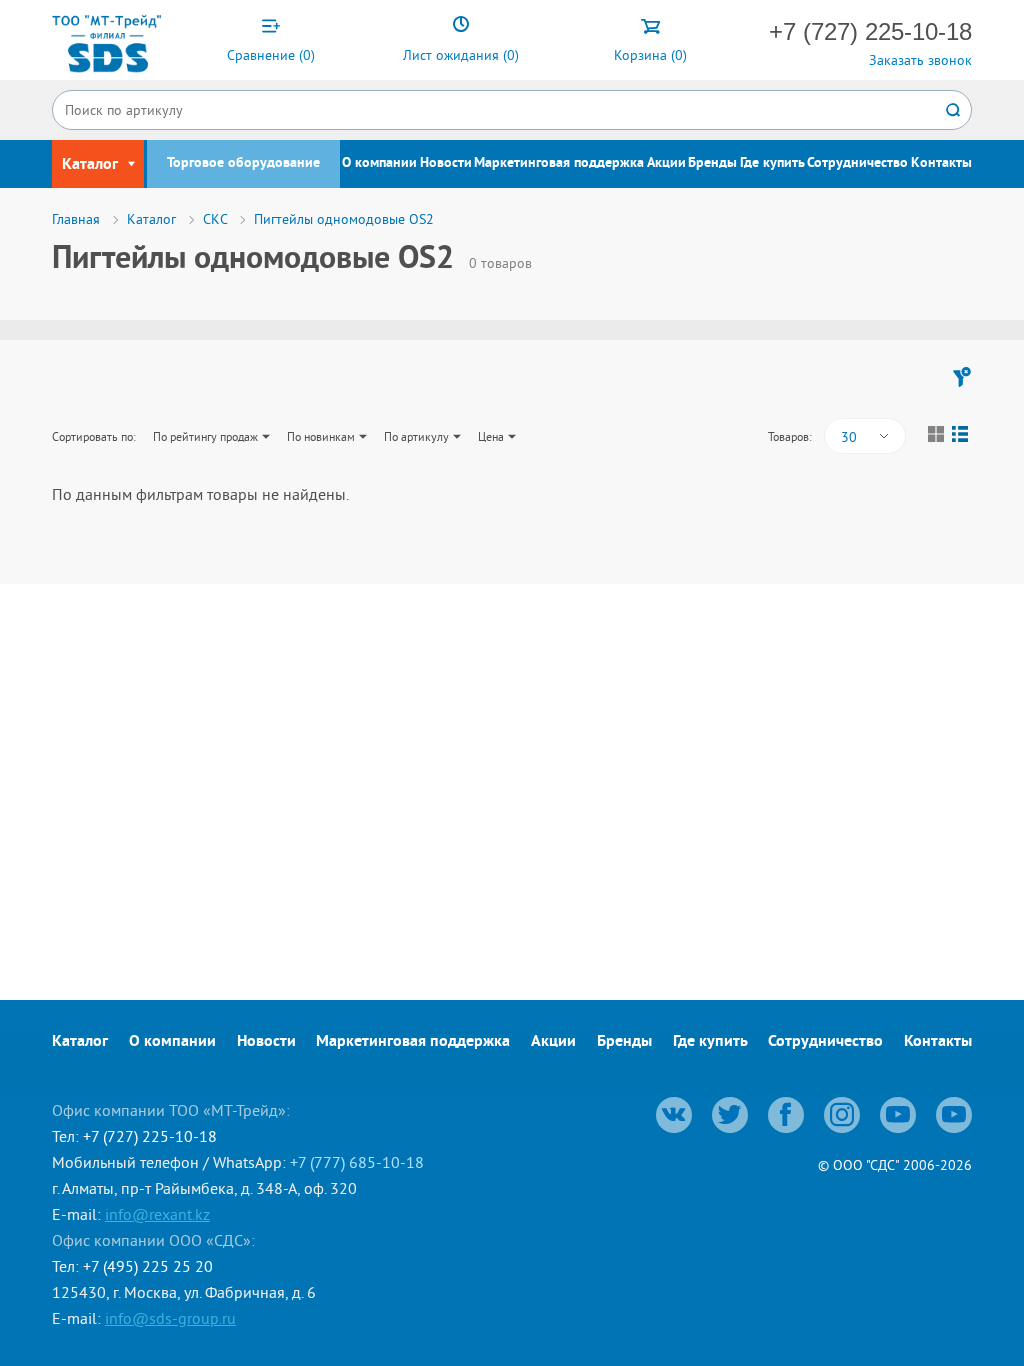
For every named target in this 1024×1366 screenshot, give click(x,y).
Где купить (772, 163)
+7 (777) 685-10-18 (357, 1162)
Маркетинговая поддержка (559, 163)
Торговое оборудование (243, 163)
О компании (379, 163)
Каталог (80, 1042)
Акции (666, 163)
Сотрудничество (857, 163)
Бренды (712, 163)
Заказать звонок (920, 60)
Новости (446, 163)
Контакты (941, 163)
